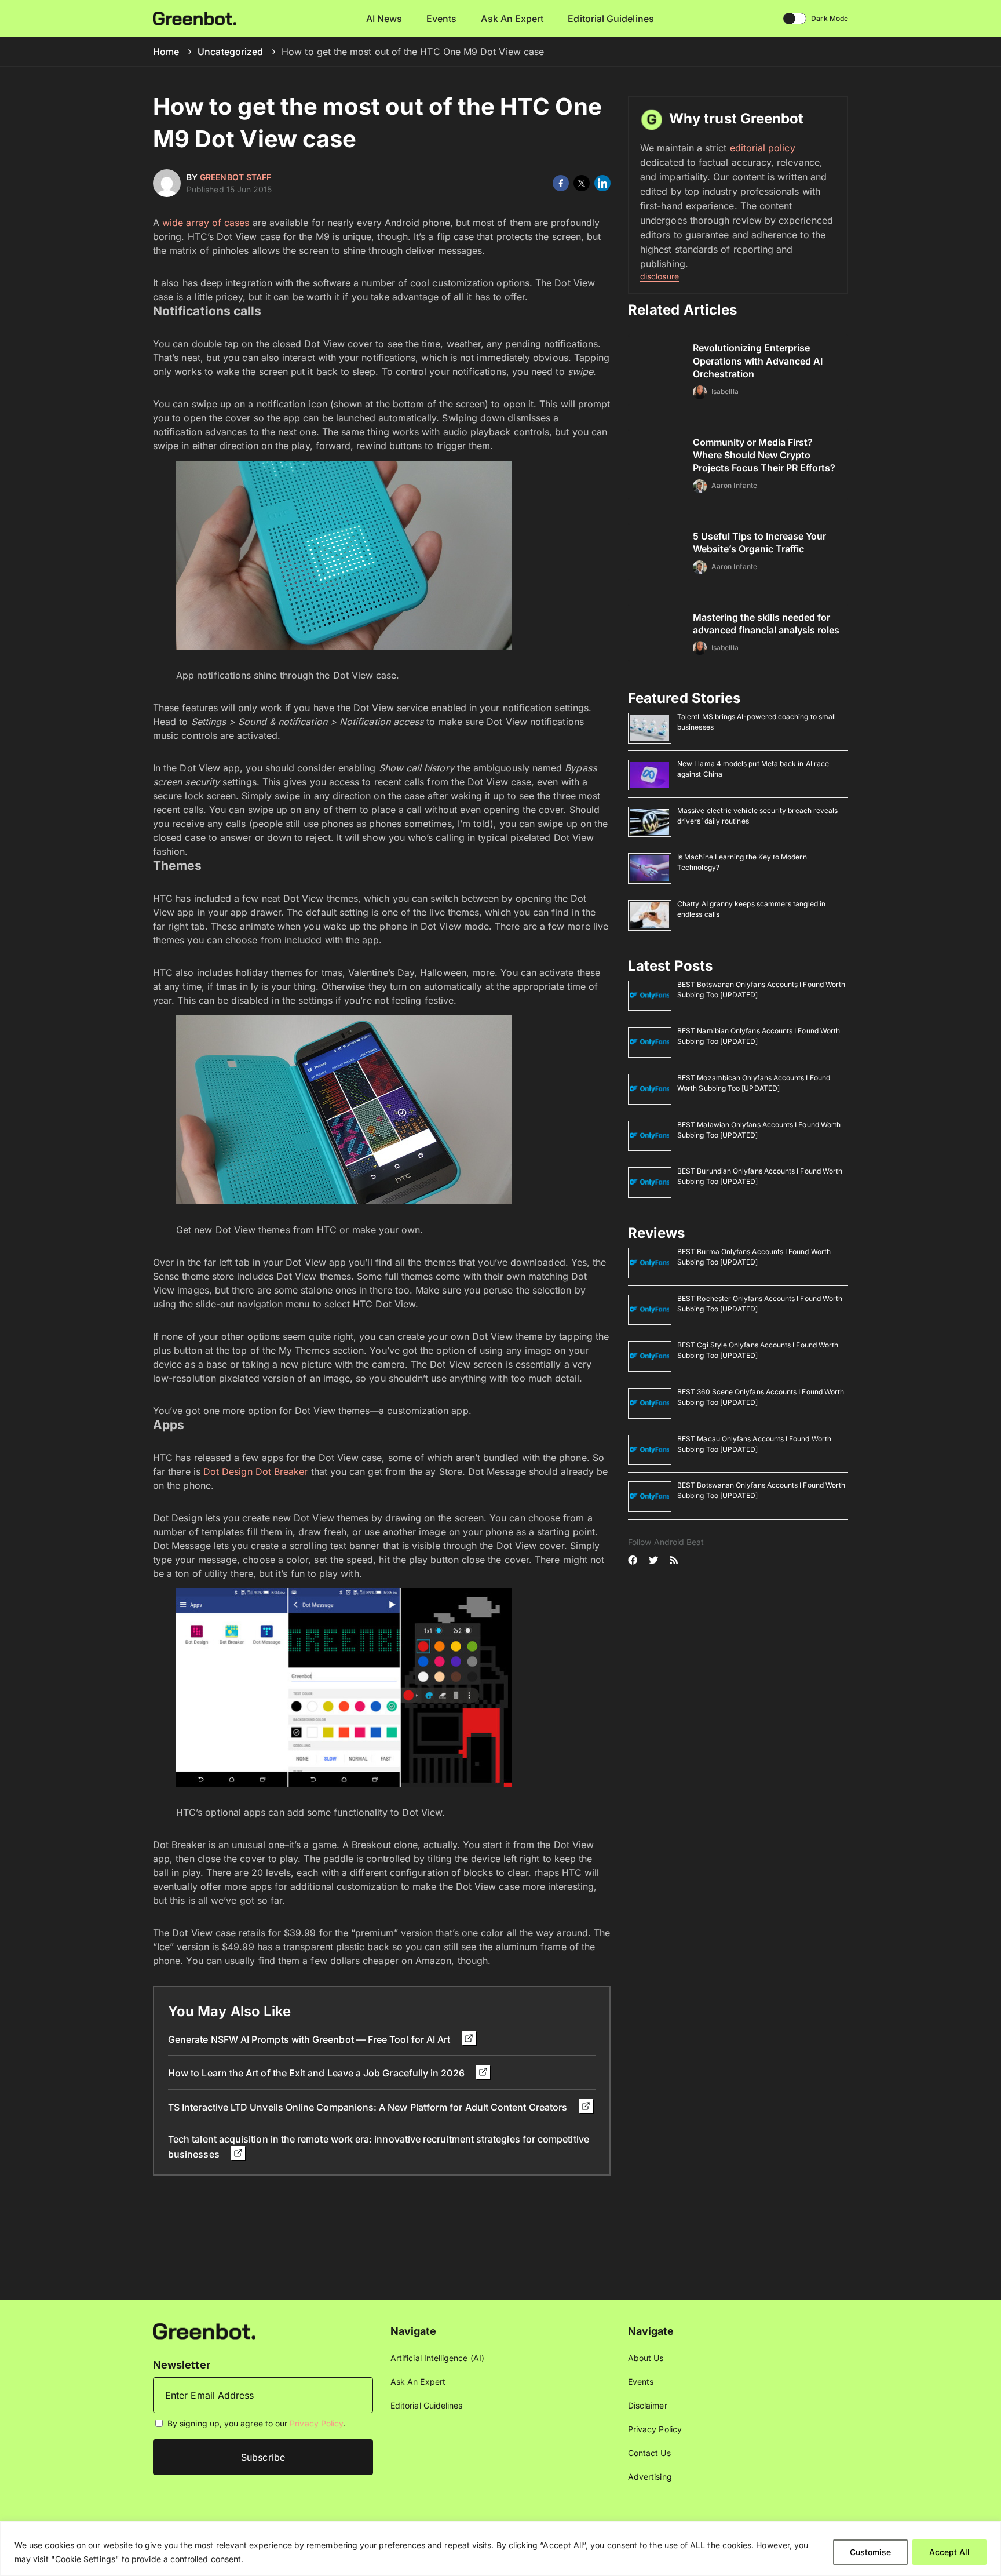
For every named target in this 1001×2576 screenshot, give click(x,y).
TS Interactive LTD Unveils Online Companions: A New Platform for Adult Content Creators (369, 2107)
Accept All (949, 2552)
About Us (646, 2358)
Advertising (650, 2477)
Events (441, 19)
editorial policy (763, 148)
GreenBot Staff (235, 177)
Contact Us (649, 2453)
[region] (500, 2548)
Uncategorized (230, 52)
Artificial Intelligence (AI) (437, 2358)
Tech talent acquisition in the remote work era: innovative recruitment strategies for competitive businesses (379, 2146)
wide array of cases (206, 223)
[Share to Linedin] (602, 183)
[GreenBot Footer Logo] (204, 2331)
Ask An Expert (512, 19)
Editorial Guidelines (611, 19)
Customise (870, 2552)
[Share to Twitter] (582, 183)
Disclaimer (648, 2405)
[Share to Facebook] (561, 183)
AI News (384, 19)
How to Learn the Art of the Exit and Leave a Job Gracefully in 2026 (317, 2073)
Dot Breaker (282, 1471)
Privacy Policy (316, 2423)
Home (166, 52)
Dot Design (228, 1471)
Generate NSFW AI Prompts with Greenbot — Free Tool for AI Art (310, 2039)
